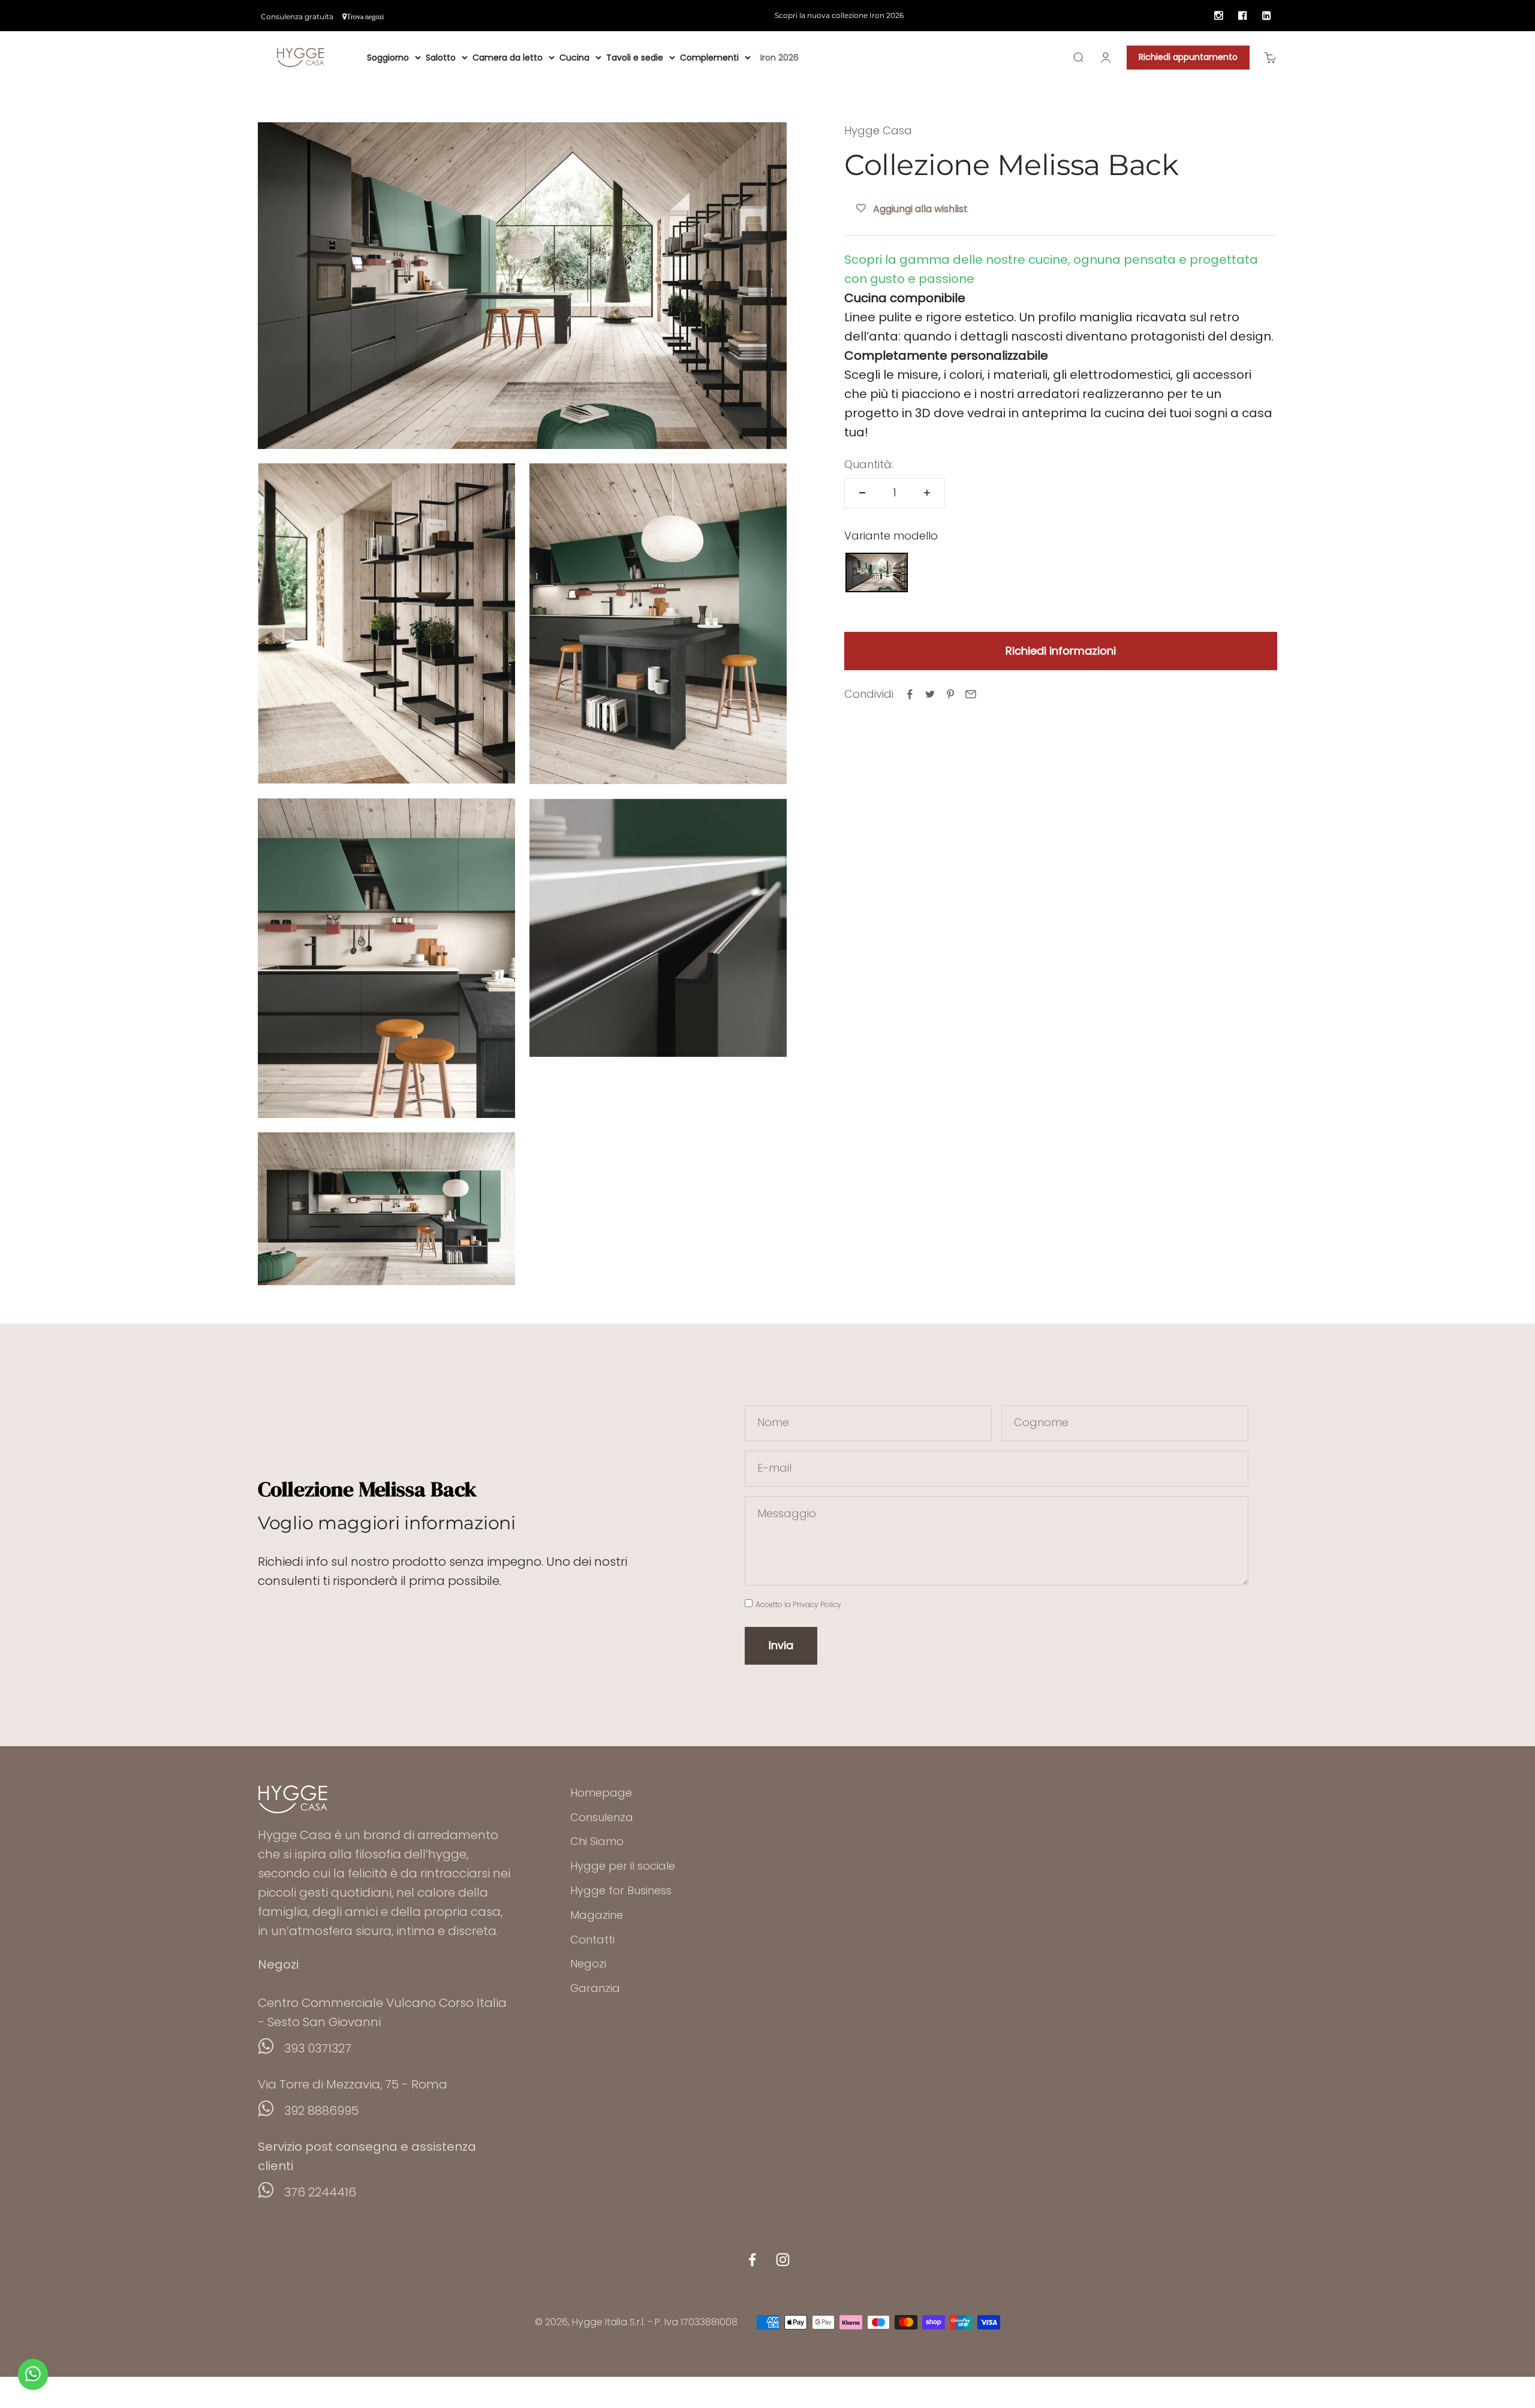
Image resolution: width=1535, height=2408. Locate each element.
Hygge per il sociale (623, 1866)
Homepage (601, 1793)
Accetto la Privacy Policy (798, 1604)
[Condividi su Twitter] (930, 694)
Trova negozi (365, 17)
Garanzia (595, 1988)
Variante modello (891, 535)
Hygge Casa (878, 130)
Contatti (592, 1940)
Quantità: (869, 464)
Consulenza (602, 1817)
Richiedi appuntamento (1188, 57)
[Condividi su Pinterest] (950, 694)
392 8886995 (321, 2111)
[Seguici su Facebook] (752, 2260)
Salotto (441, 58)
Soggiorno (388, 58)
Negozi (588, 1964)
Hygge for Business (621, 1890)
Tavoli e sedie (635, 58)
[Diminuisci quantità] (862, 493)
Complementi (709, 58)
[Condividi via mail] (971, 694)
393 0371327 (318, 2048)
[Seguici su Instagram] (783, 2260)
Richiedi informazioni (1061, 650)
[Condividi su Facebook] (910, 694)
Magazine (597, 1915)
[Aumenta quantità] (927, 493)
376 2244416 (320, 2192)
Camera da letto (508, 58)
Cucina (574, 58)
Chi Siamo (597, 1841)
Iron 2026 (779, 58)
